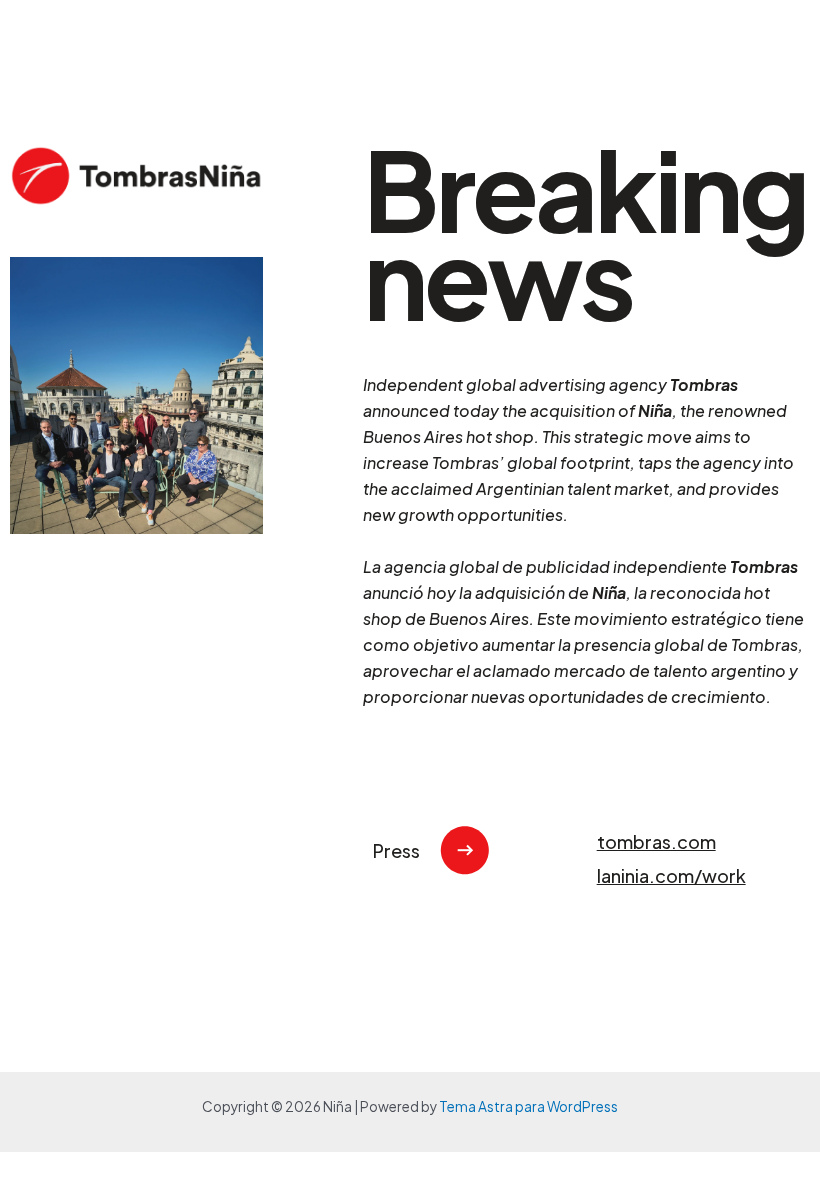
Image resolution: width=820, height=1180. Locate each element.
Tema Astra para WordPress (528, 1106)
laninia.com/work (671, 875)
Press (396, 850)
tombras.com (656, 841)
